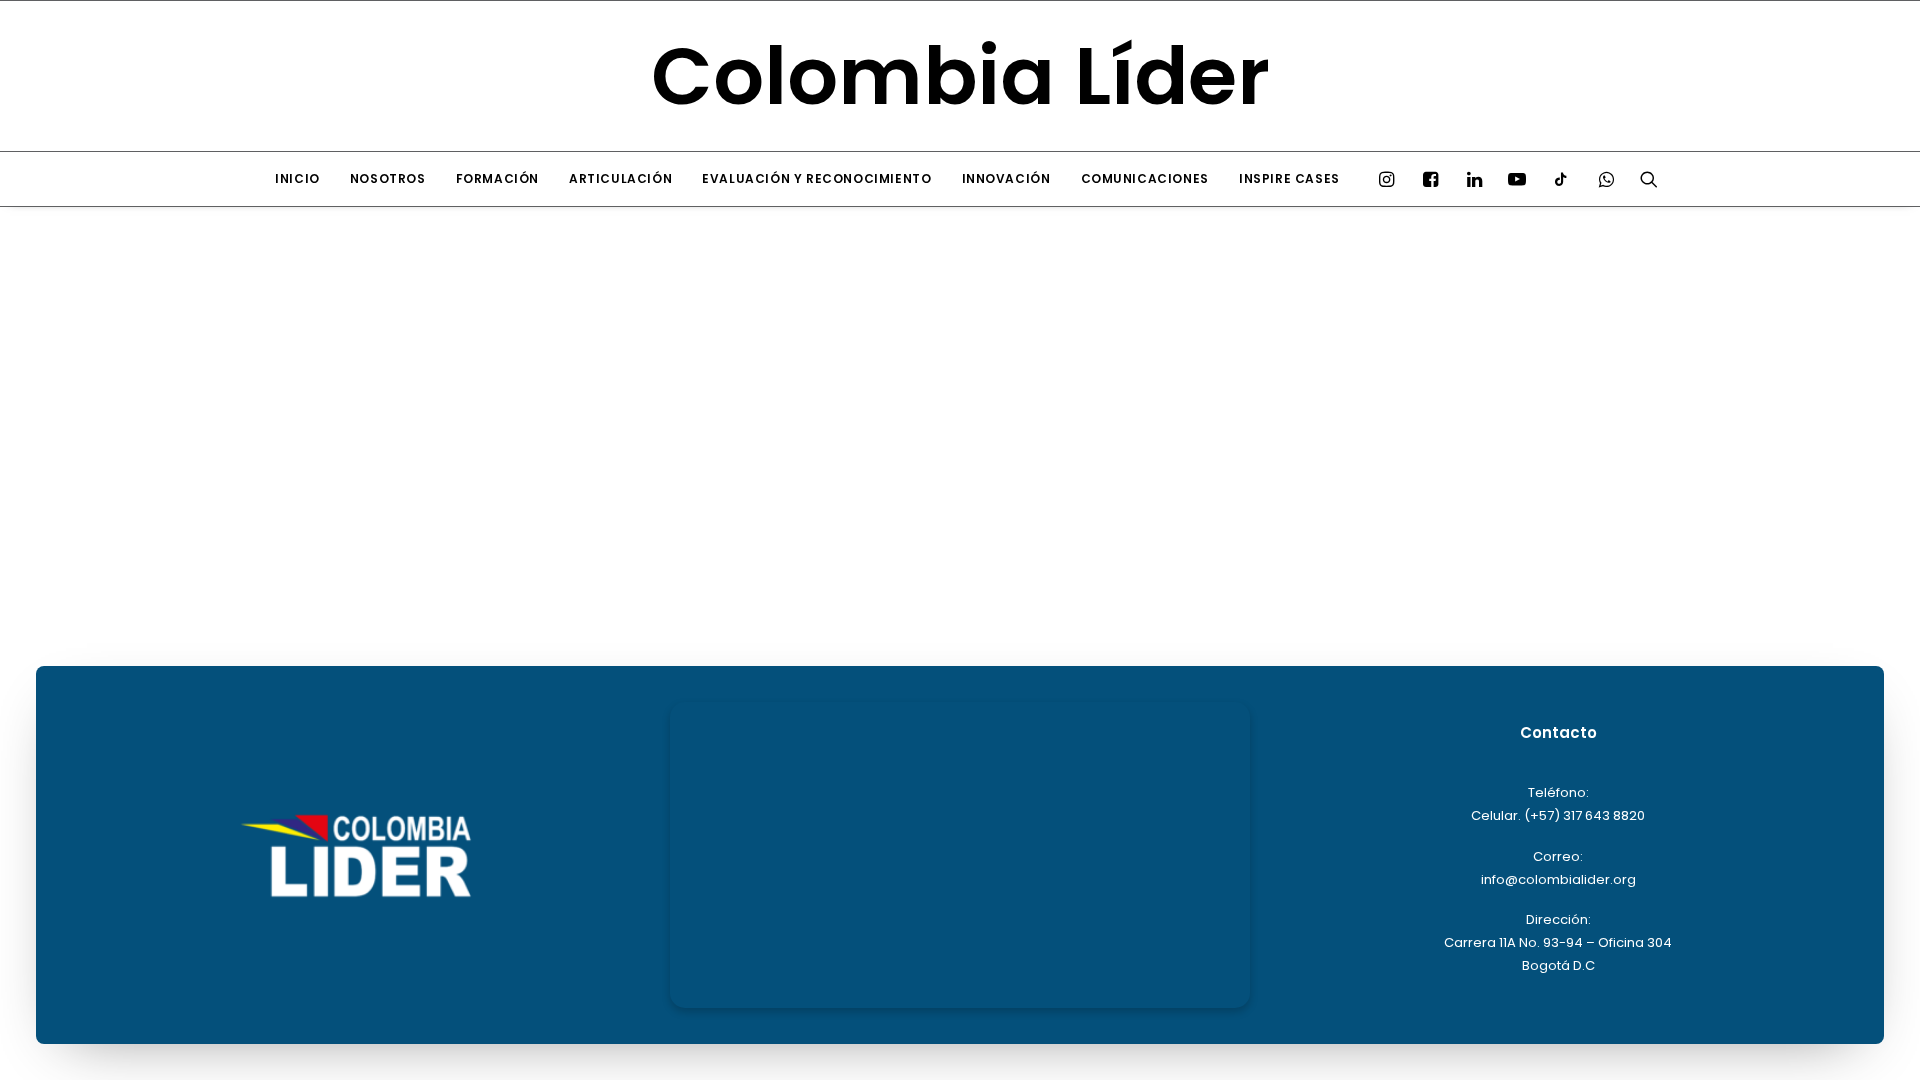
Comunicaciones (1145, 178)
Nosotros (388, 178)
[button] (1391, 179)
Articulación (620, 178)
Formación (497, 178)
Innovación (1006, 178)
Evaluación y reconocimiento (816, 178)
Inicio (297, 178)
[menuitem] (297, 179)
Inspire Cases (1289, 178)
